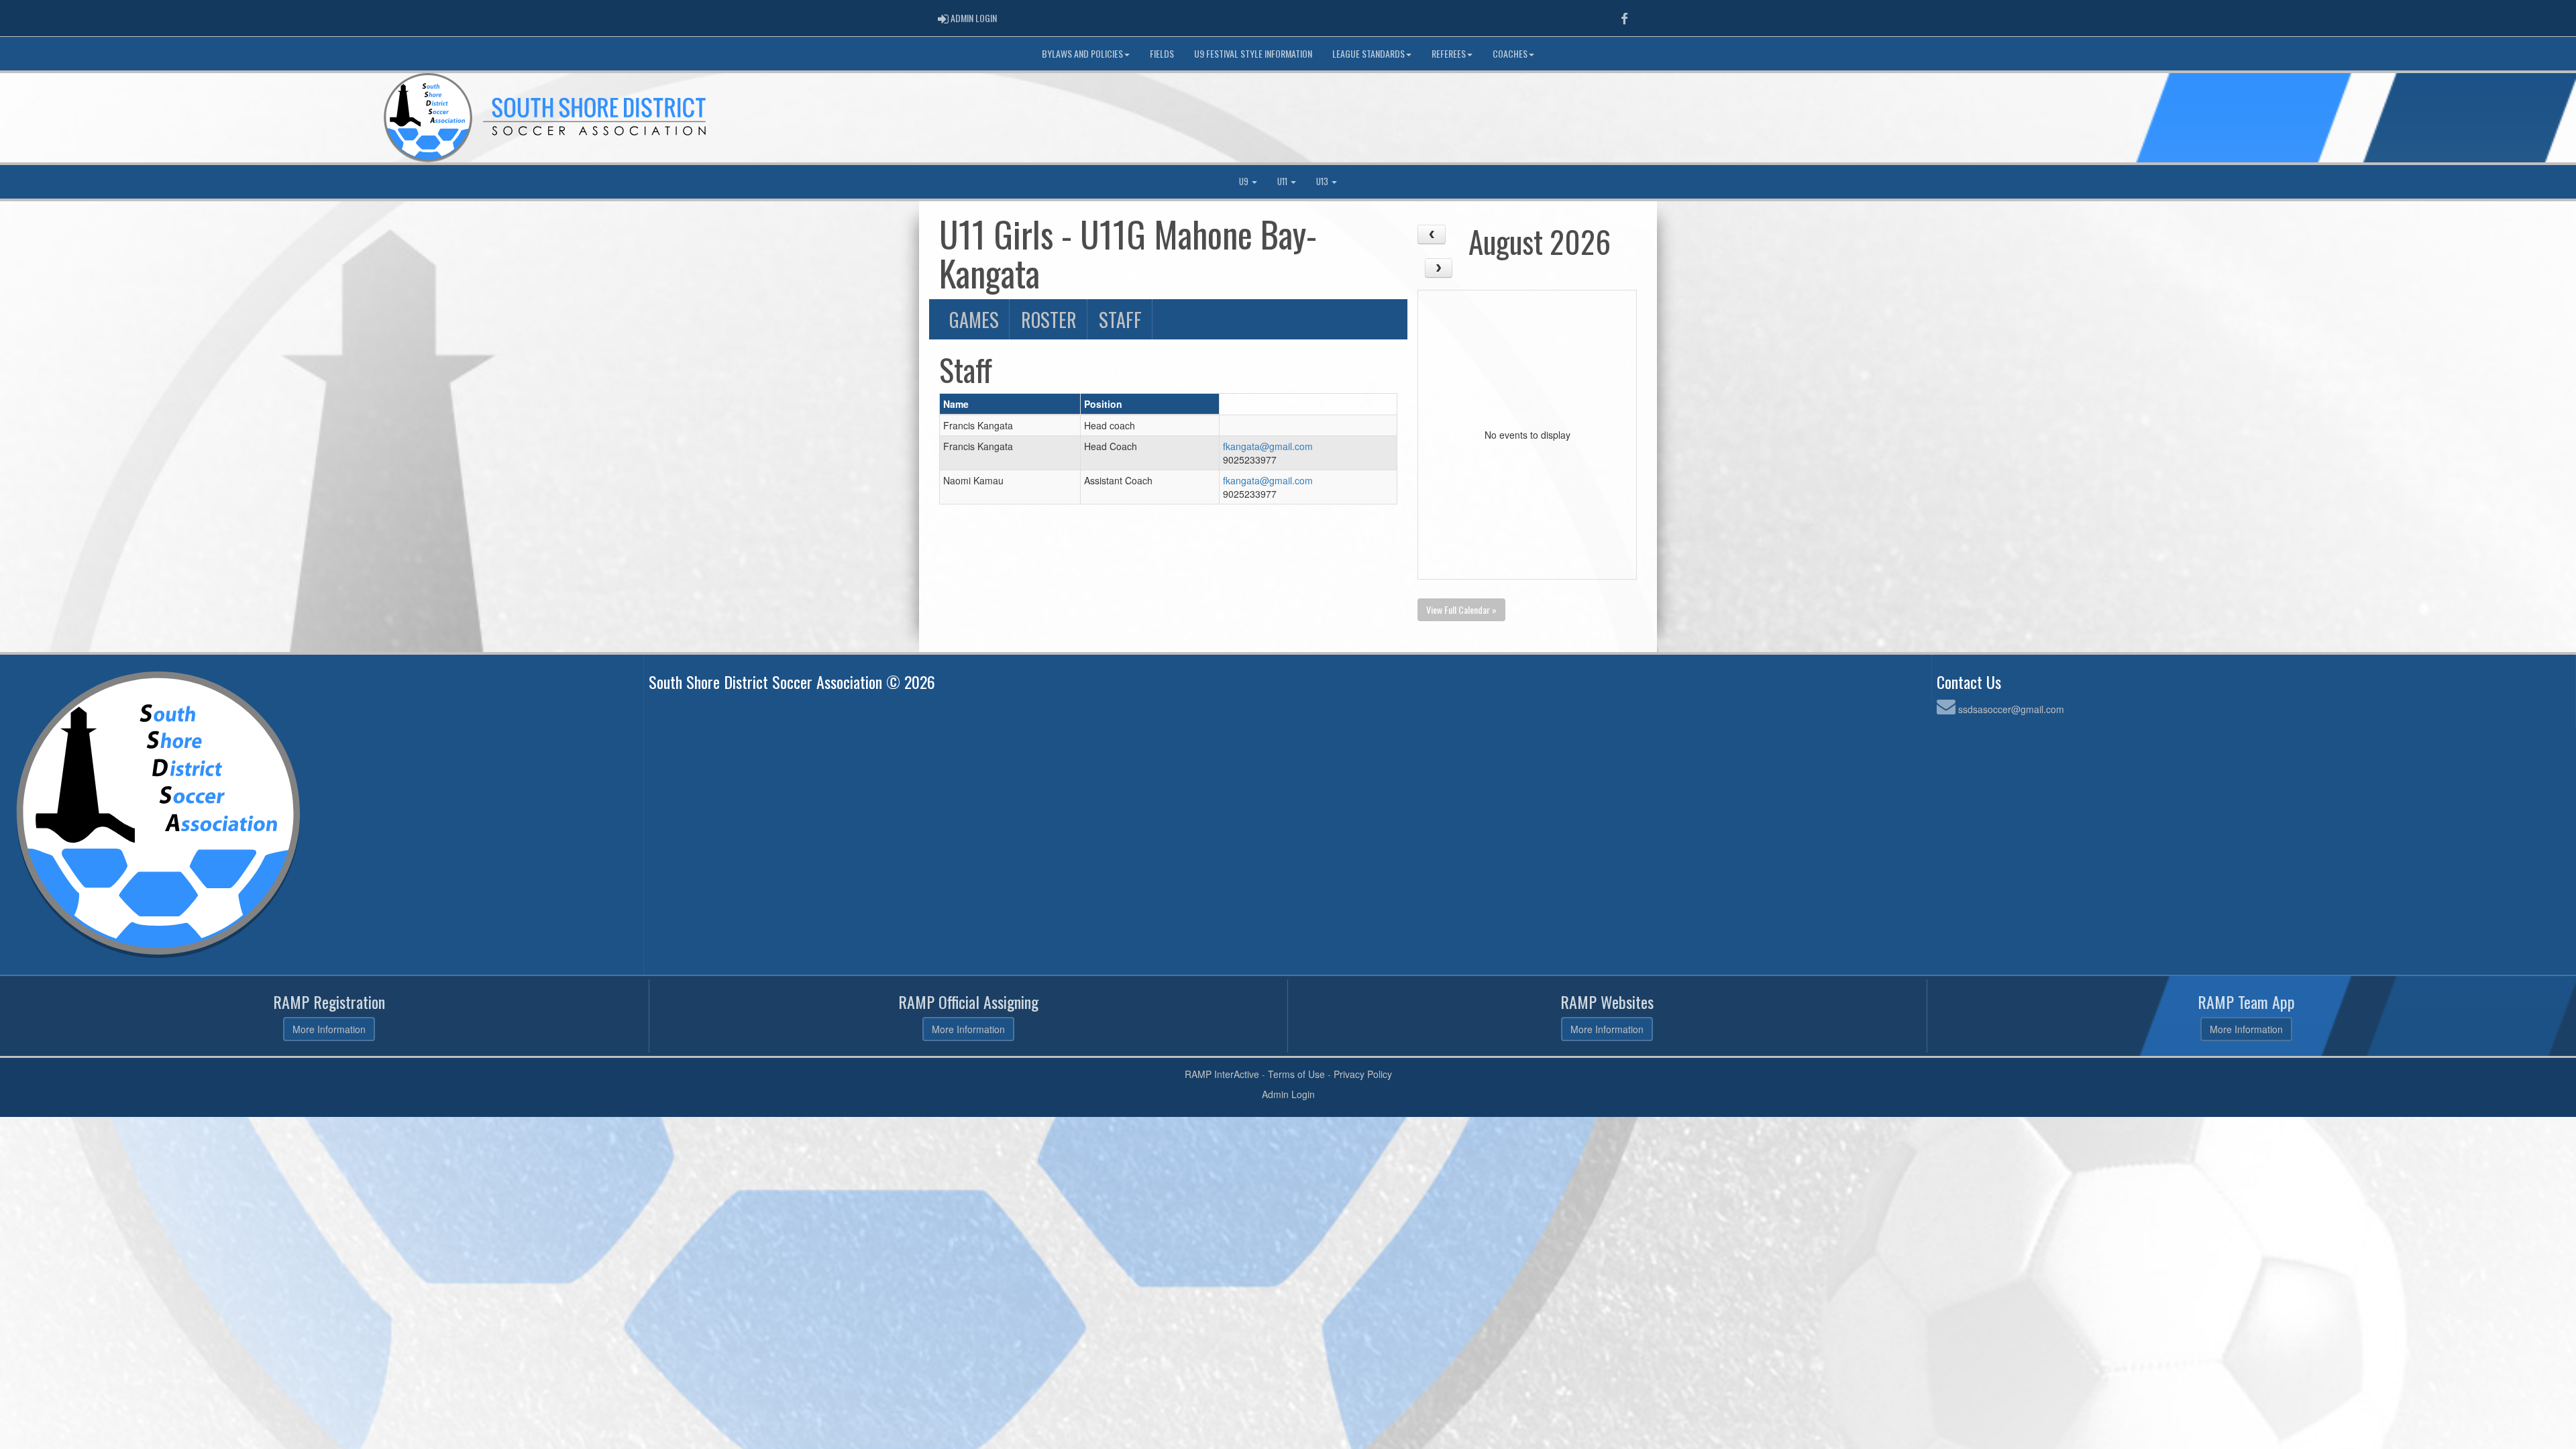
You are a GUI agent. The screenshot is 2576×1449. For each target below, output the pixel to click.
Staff (1120, 319)
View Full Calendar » (1461, 609)
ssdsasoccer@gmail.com (2011, 709)
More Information (329, 1029)
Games (974, 319)
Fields (1162, 53)
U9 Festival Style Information (1253, 53)
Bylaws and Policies (1082, 53)
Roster (1049, 319)
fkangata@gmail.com (1268, 446)
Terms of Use (1296, 1074)
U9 (1245, 181)
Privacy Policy (1363, 1074)
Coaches (1510, 53)
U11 (1283, 181)
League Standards (1368, 53)
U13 (1323, 181)
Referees (1449, 53)
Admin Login (1288, 1094)
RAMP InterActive (1222, 1074)
